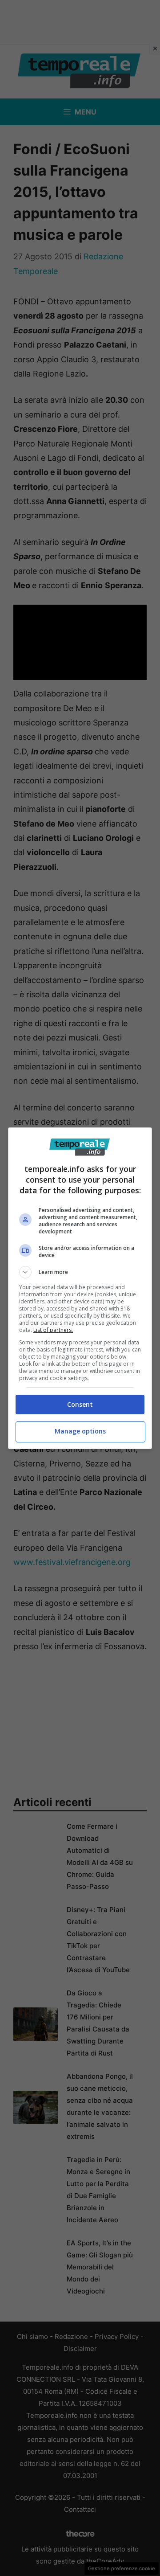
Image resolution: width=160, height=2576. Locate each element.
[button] (80, 1272)
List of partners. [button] (53, 1330)
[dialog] (80, 1288)
